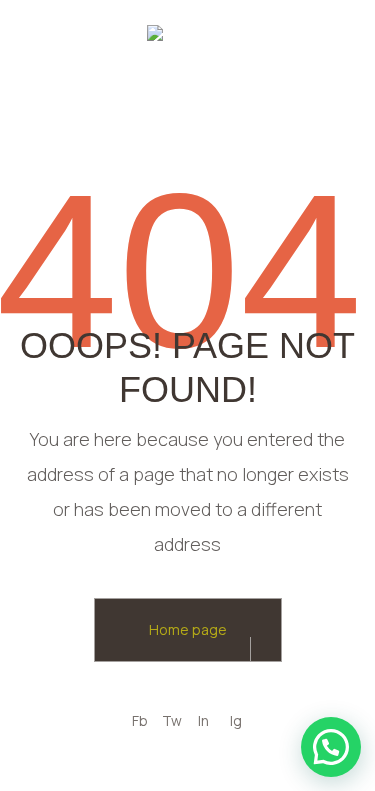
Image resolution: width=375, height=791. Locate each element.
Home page (188, 629)
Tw (172, 720)
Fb (140, 720)
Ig (236, 720)
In (203, 720)
